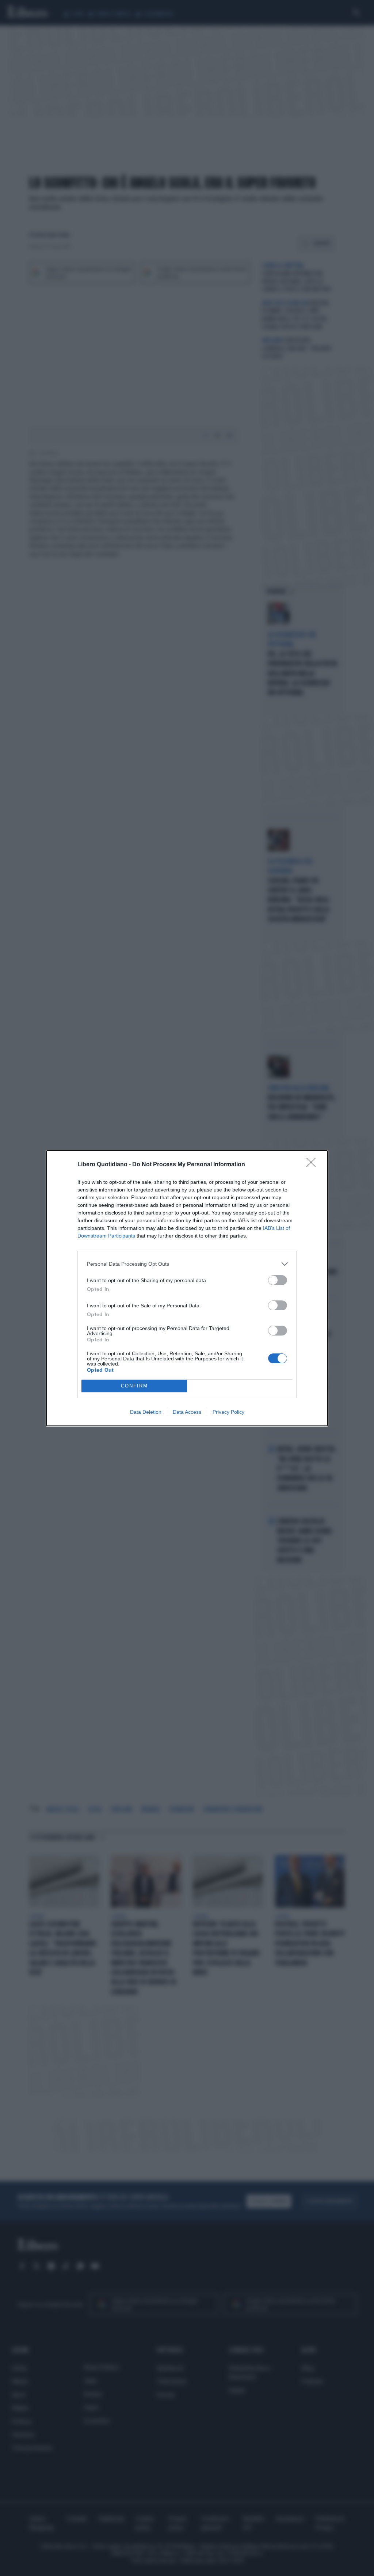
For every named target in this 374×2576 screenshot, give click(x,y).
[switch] (278, 1280)
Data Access (187, 1412)
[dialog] (187, 1288)
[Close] (313, 1165)
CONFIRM (134, 1386)
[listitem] (187, 1264)
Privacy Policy (228, 1412)
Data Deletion (146, 1412)
